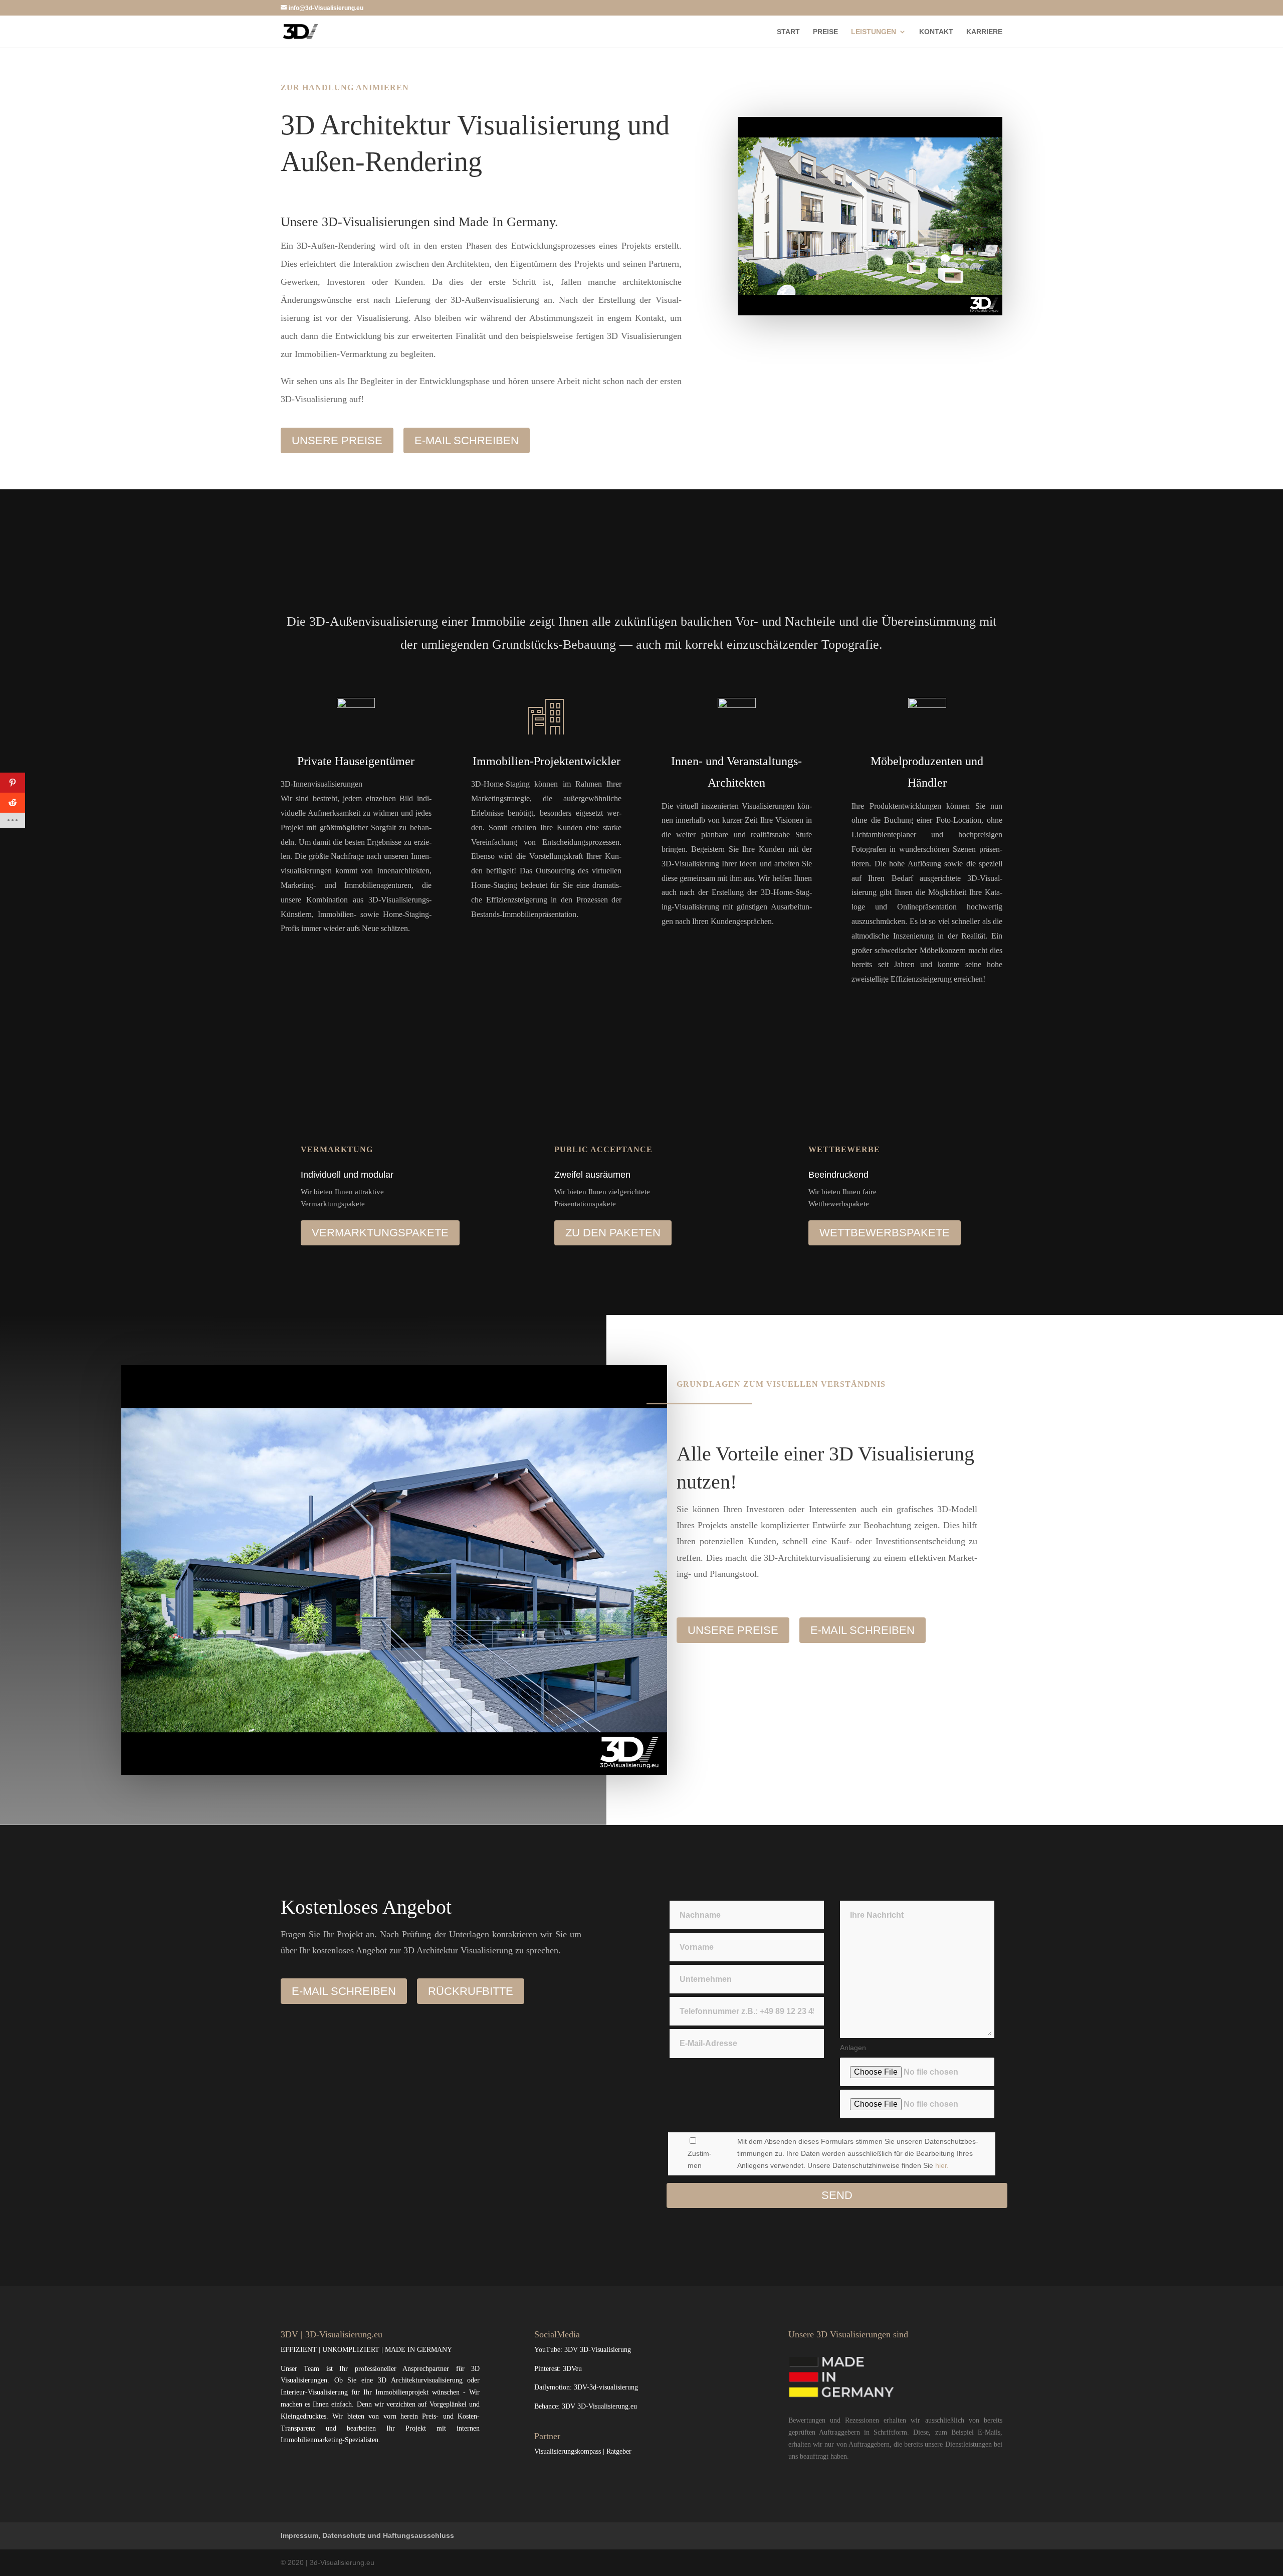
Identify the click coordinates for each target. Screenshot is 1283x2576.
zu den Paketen (613, 1233)
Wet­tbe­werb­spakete (885, 1233)
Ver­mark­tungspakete (380, 1233)
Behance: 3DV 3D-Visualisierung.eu (586, 2406)
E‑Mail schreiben (467, 440)
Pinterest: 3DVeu (558, 2369)
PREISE (825, 32)
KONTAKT (936, 32)
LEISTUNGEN (874, 32)
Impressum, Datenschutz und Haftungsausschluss (367, 2535)
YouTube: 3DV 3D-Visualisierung (583, 2350)
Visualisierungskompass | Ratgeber (583, 2451)
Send (837, 2195)
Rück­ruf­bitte (471, 1991)
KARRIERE (984, 32)
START (788, 32)
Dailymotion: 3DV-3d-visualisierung (586, 2387)
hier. (942, 2165)
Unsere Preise (337, 440)
